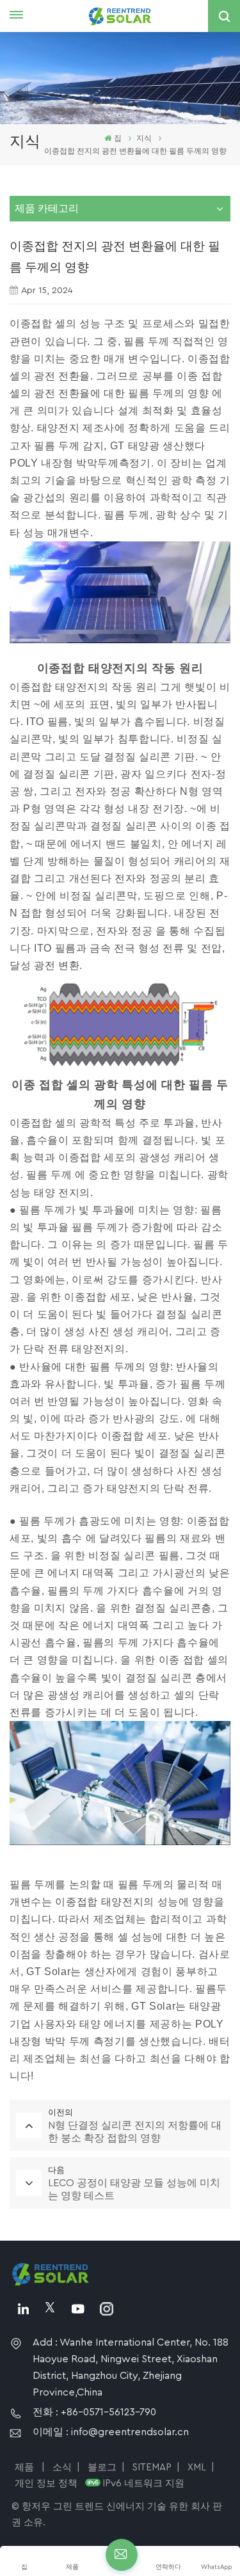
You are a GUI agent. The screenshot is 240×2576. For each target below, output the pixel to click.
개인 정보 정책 (46, 2484)
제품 (26, 2468)
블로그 (102, 2468)
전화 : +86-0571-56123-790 (94, 2412)
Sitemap (152, 2468)
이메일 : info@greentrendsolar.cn (111, 2432)
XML (197, 2468)
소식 (62, 2468)
